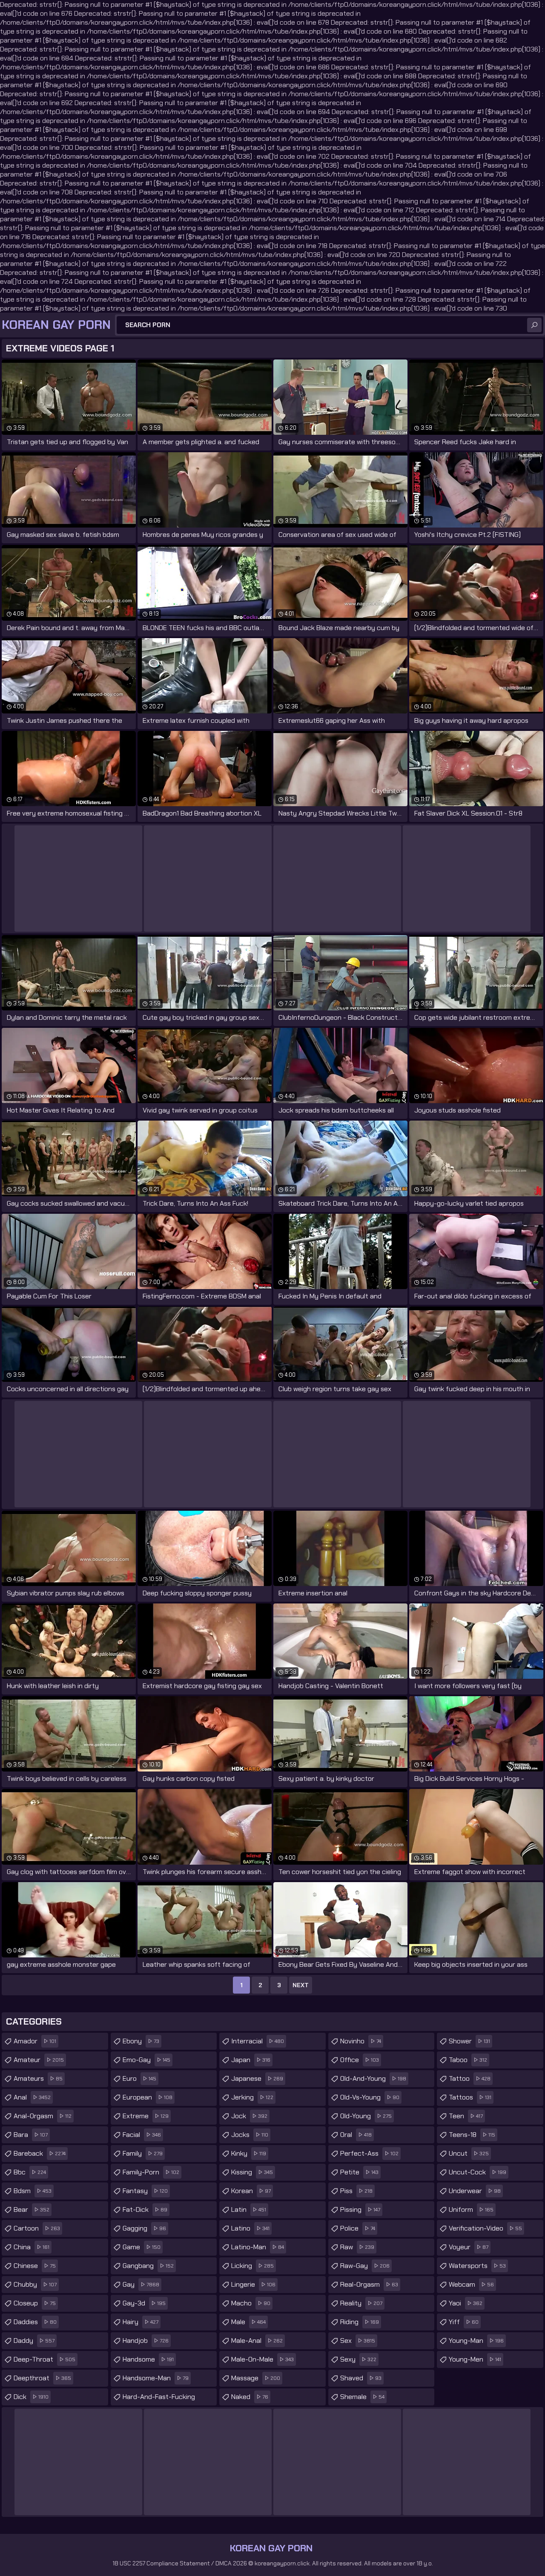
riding (360, 2322)
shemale (362, 2397)
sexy (358, 2359)
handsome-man (156, 2378)
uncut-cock (478, 2172)
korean (251, 2191)
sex (358, 2341)
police (358, 2228)
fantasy (145, 2191)
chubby (35, 2284)
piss (356, 2191)
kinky (249, 2153)
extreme (146, 2116)
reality (361, 2303)
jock (249, 2116)
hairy (141, 2322)
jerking (252, 2097)
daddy (34, 2341)
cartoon (37, 2228)
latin (249, 2209)
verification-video (485, 2228)
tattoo (470, 2078)
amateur (39, 2060)
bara (31, 2135)
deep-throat (44, 2359)
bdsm (33, 2191)
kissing (252, 2172)
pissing (360, 2209)
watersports (477, 2266)
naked (250, 2397)
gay (141, 2284)
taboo (468, 2060)
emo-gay (146, 2060)
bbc (30, 2172)
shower (469, 2041)
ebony (141, 2041)
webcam (471, 2284)
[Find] (534, 325)
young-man (476, 2341)
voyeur (469, 2247)
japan (251, 2060)
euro (139, 2078)
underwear (475, 2191)
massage (256, 2378)
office (360, 2060)
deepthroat (42, 2378)
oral (356, 2135)
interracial (258, 2041)
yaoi (466, 2303)
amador (35, 2041)
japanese (257, 2078)
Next (301, 1985)
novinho (361, 2041)
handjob (146, 2341)
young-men (475, 2359)
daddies (35, 2322)
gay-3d (144, 2303)
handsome (148, 2359)
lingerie (253, 2284)
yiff (464, 2322)
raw (357, 2247)
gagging (144, 2228)
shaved (361, 2378)
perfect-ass (369, 2153)
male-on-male (262, 2359)
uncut (469, 2153)
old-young (366, 2116)
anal (32, 2097)
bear (32, 2209)
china (32, 2247)
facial (142, 2135)
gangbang (148, 2266)
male (248, 2322)
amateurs (38, 2078)
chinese (35, 2266)
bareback (40, 2153)
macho (251, 2303)
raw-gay (365, 2266)
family (143, 2153)
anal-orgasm (43, 2116)
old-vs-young (370, 2097)
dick (31, 2397)
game (142, 2247)
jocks (250, 2135)
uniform (471, 2209)
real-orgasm (369, 2284)
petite (359, 2172)
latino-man (258, 2247)
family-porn (151, 2172)
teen (466, 2116)
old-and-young (373, 2078)
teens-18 (472, 2135)
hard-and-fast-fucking (159, 2399)
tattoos (470, 2097)
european (148, 2097)
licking (252, 2266)
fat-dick (145, 2209)
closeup (35, 2303)
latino (250, 2228)
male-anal (257, 2341)
